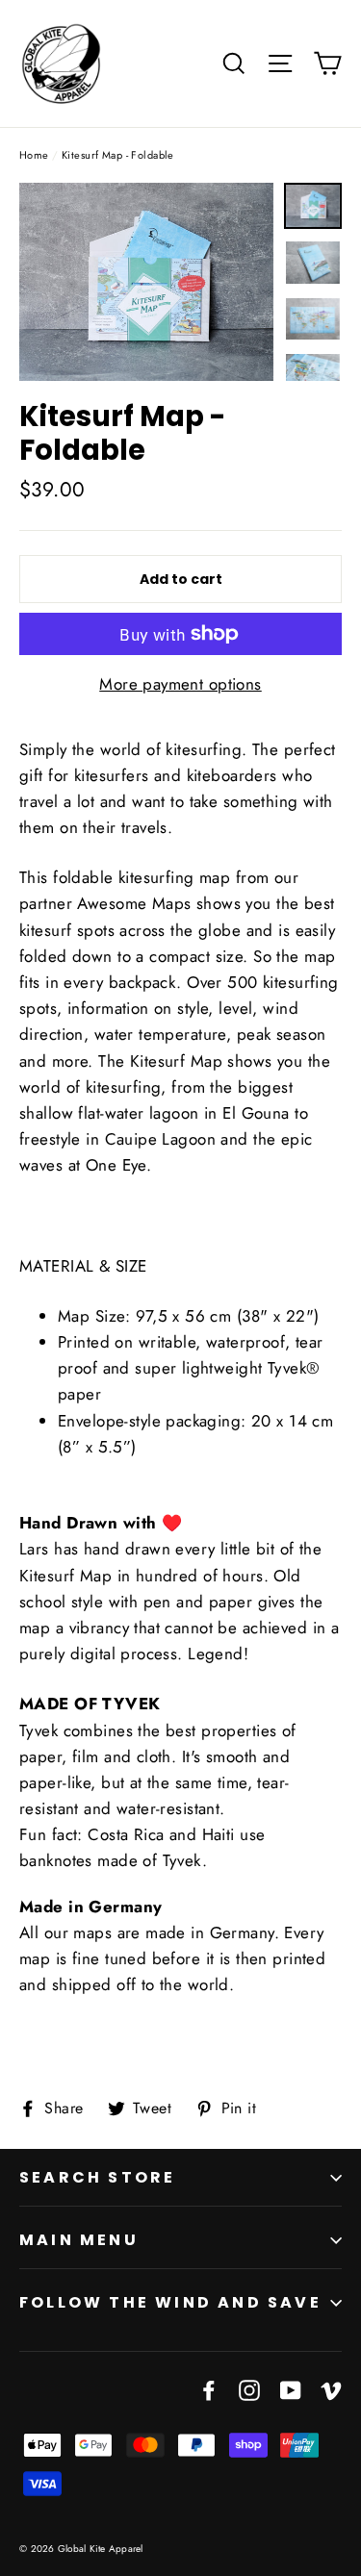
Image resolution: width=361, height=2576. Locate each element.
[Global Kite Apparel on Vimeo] (331, 2389)
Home (34, 155)
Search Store (97, 2177)
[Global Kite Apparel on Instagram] (249, 2389)
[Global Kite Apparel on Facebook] (209, 2389)
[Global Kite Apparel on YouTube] (291, 2389)
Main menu (79, 2240)
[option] (146, 282)
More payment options (180, 684)
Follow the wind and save (170, 2302)
